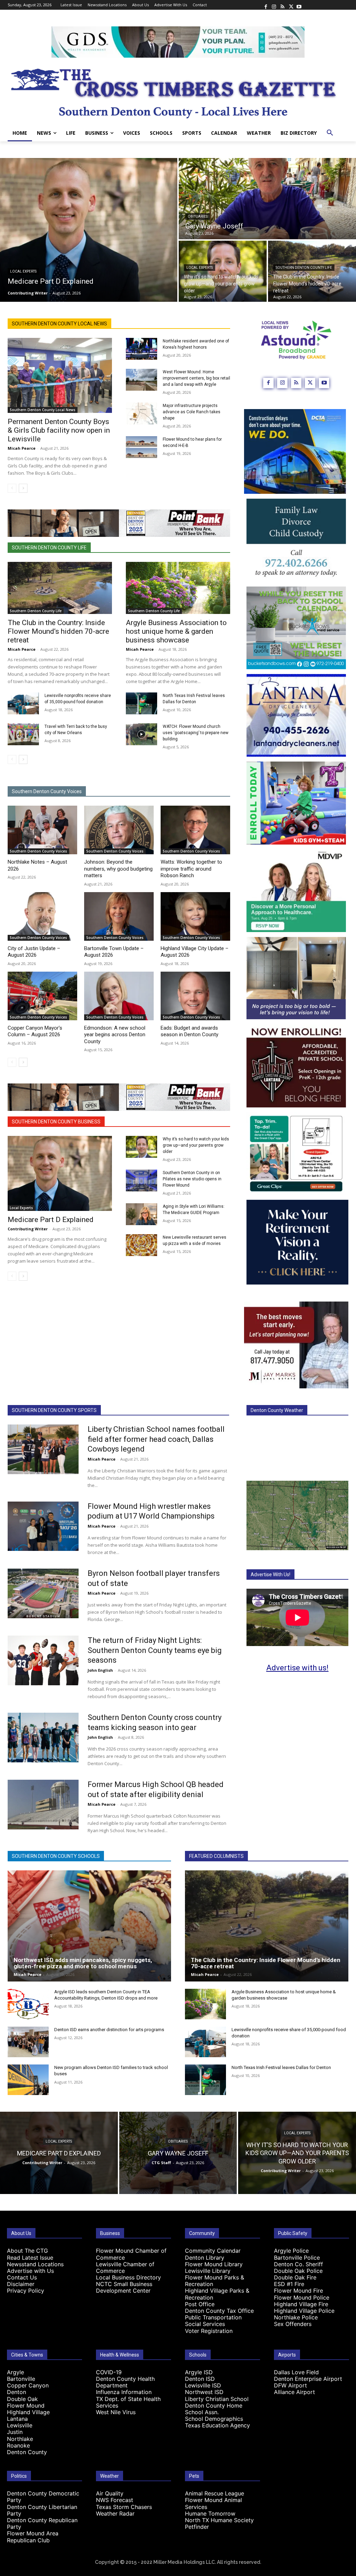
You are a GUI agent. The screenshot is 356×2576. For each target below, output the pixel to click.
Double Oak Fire (295, 2277)
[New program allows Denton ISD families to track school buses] (28, 2080)
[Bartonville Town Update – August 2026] (119, 916)
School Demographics (214, 2419)
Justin (15, 2432)
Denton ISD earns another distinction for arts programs (109, 2030)
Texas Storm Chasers (124, 2507)
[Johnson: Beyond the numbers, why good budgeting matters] (119, 830)
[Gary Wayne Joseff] (267, 199)
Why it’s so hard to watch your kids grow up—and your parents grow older (196, 1145)
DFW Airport (290, 2385)
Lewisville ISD (203, 2385)
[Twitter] (291, 5)
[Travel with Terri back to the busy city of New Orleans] (23, 734)
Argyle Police (291, 2251)
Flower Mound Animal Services (213, 2503)
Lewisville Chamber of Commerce (125, 2267)
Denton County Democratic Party (43, 2497)
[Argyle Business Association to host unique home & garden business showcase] (178, 588)
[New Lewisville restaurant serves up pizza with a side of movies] (141, 1245)
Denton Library (205, 2258)
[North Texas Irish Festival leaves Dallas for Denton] (141, 703)
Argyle (15, 2372)
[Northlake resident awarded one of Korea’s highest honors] (141, 349)
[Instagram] (274, 5)
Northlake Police (296, 2317)
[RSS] (282, 5)
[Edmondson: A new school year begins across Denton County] (119, 996)
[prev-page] (12, 488)
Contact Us (22, 2277)
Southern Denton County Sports (54, 1410)
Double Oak (22, 2399)
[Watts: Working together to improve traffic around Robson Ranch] (195, 830)
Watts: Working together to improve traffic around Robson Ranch (191, 869)
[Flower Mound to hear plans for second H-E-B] (141, 447)
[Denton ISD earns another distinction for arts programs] (28, 2042)
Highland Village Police (304, 2311)
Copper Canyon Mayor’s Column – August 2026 (35, 1031)
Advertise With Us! (270, 1574)
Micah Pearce (22, 448)
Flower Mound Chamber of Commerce (131, 2254)
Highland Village (28, 2412)
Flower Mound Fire (298, 2291)
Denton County (27, 2452)
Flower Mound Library (214, 2264)
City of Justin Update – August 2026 (34, 952)
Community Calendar (213, 2251)
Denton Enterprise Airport (308, 2379)
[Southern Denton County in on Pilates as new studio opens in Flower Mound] (141, 1181)
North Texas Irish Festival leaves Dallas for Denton (281, 2067)
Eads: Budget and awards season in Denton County (189, 1031)
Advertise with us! (297, 1668)
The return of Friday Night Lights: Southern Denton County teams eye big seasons (155, 1650)
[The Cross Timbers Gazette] (178, 91)
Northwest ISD (204, 2392)
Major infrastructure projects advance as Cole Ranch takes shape (192, 412)
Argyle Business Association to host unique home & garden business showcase (176, 631)
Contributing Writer (28, 1229)
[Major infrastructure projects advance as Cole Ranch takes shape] (141, 413)
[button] (330, 133)
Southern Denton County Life (304, 268)
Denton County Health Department (125, 2382)
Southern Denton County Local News (59, 324)
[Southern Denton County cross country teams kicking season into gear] (43, 1738)
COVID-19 (109, 2372)
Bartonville (21, 2379)
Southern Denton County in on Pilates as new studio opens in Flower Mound (192, 1179)
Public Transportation (213, 2317)
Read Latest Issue (30, 2258)
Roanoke (18, 2445)
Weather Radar (115, 2513)
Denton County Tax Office (219, 2311)
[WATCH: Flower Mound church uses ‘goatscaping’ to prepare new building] (141, 734)
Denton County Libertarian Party (42, 2510)
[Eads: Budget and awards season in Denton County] (195, 996)
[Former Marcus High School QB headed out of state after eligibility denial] (43, 1805)
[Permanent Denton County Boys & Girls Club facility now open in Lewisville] (60, 375)
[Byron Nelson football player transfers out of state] (43, 1593)
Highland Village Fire (301, 2304)
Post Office (200, 2304)
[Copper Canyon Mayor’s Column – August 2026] (42, 996)
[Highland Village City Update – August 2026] (195, 916)
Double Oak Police (298, 2271)
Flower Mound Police (302, 2297)
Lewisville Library (208, 2271)
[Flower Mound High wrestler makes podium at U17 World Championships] (43, 1526)
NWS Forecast (115, 2500)
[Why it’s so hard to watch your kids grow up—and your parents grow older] (223, 271)
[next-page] (23, 488)
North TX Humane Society (219, 2520)
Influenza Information (124, 2392)
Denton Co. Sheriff (298, 2264)
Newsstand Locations (35, 2264)
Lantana (17, 2419)
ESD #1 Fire (289, 2284)
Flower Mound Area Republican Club (33, 2537)
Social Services (205, 2324)
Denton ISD (200, 2379)
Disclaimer (21, 2284)
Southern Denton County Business (56, 1122)
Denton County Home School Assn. (214, 2409)
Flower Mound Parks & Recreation (215, 2281)
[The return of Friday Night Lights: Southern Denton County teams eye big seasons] (43, 1660)
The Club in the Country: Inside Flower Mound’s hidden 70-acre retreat (58, 631)
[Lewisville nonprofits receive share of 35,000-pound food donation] (23, 703)
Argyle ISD (199, 2372)
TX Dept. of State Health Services (128, 2402)
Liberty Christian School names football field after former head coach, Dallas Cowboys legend (156, 1439)
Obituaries (198, 217)
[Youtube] (299, 5)
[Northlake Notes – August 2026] (42, 830)
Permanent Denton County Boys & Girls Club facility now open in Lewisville (59, 430)
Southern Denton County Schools (56, 1856)
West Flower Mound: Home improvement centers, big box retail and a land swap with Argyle (196, 378)
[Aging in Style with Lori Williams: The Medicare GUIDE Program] (141, 1214)
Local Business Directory (128, 2277)
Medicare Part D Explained (51, 1220)
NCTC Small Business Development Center (124, 2287)
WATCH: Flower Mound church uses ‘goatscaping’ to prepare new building (196, 733)
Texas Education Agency (217, 2425)
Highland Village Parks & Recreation (217, 2294)
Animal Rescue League (215, 2493)
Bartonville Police (297, 2258)
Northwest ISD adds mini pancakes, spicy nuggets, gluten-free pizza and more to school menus (83, 1963)
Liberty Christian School (217, 2399)
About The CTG (27, 2251)
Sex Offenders (293, 2324)
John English (100, 1670)
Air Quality (110, 2493)
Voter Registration (209, 2331)
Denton (17, 2392)
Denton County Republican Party (42, 2523)
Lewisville (20, 2425)
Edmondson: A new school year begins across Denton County (115, 1035)
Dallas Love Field (296, 2372)
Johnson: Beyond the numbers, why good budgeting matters (118, 869)
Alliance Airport (294, 2392)
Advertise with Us (30, 2271)
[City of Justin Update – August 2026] (42, 916)
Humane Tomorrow (210, 2513)
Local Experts (23, 271)
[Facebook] (266, 5)
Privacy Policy (26, 2291)
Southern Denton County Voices (47, 791)
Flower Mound (26, 2405)
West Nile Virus (116, 2412)
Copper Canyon (28, 2385)
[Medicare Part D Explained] (89, 230)
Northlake (20, 2439)
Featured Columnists (216, 1856)
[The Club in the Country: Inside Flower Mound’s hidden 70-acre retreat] (312, 271)
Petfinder (197, 2527)
